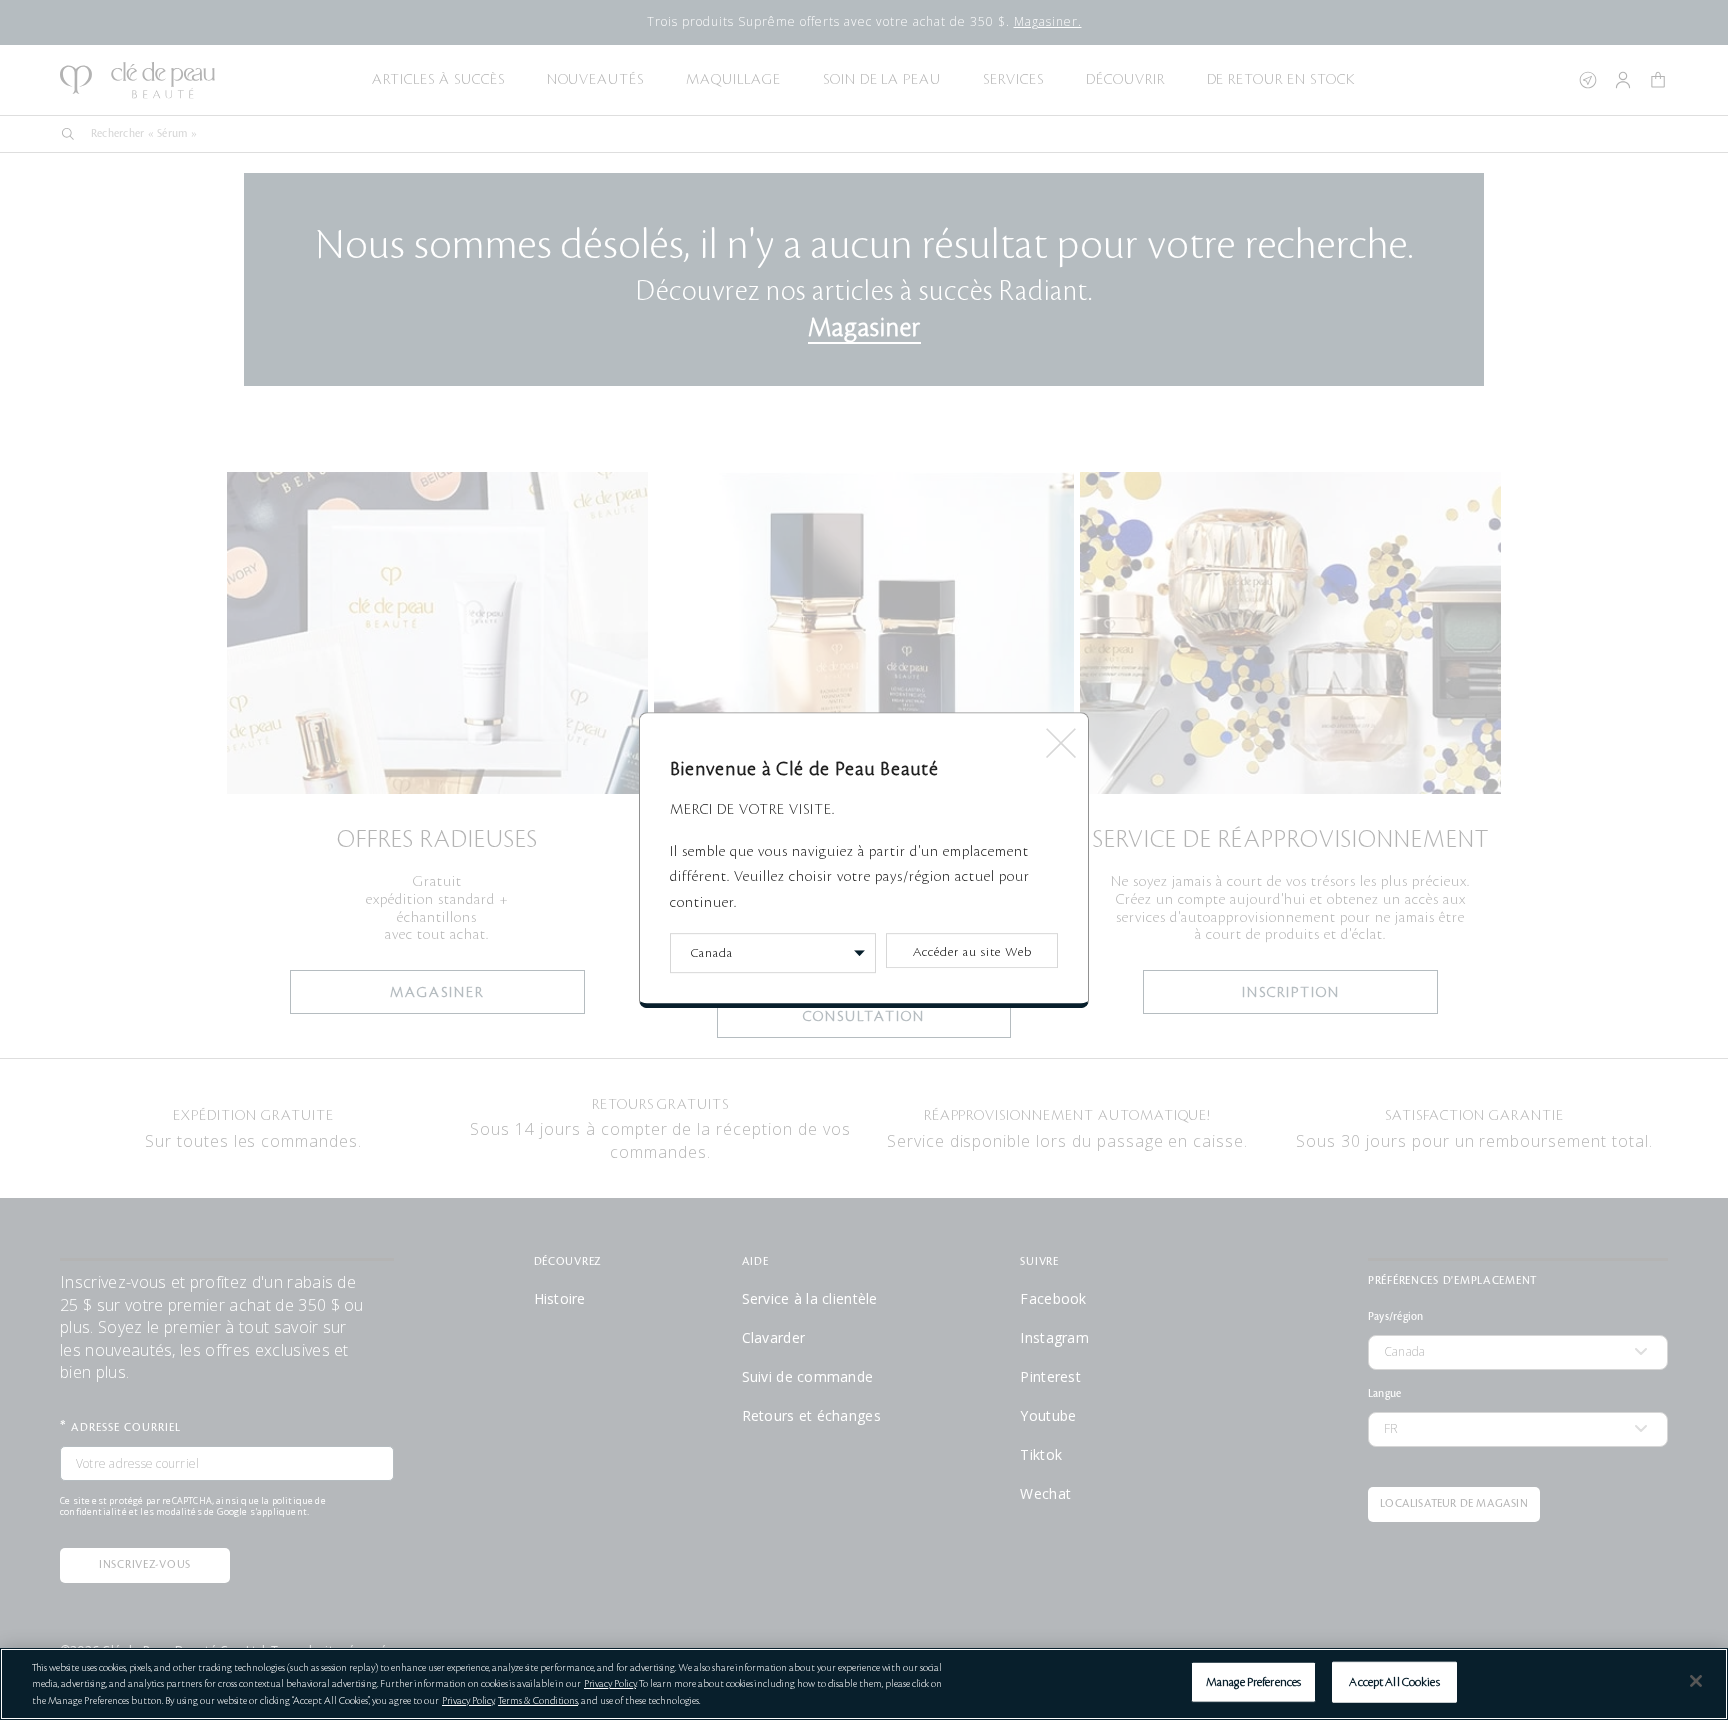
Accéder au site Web (972, 952)
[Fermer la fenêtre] (1059, 736)
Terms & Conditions (538, 1700)
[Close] (1696, 1681)
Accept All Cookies (1394, 1681)
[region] (864, 1684)
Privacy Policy (610, 1683)
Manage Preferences (1253, 1681)
